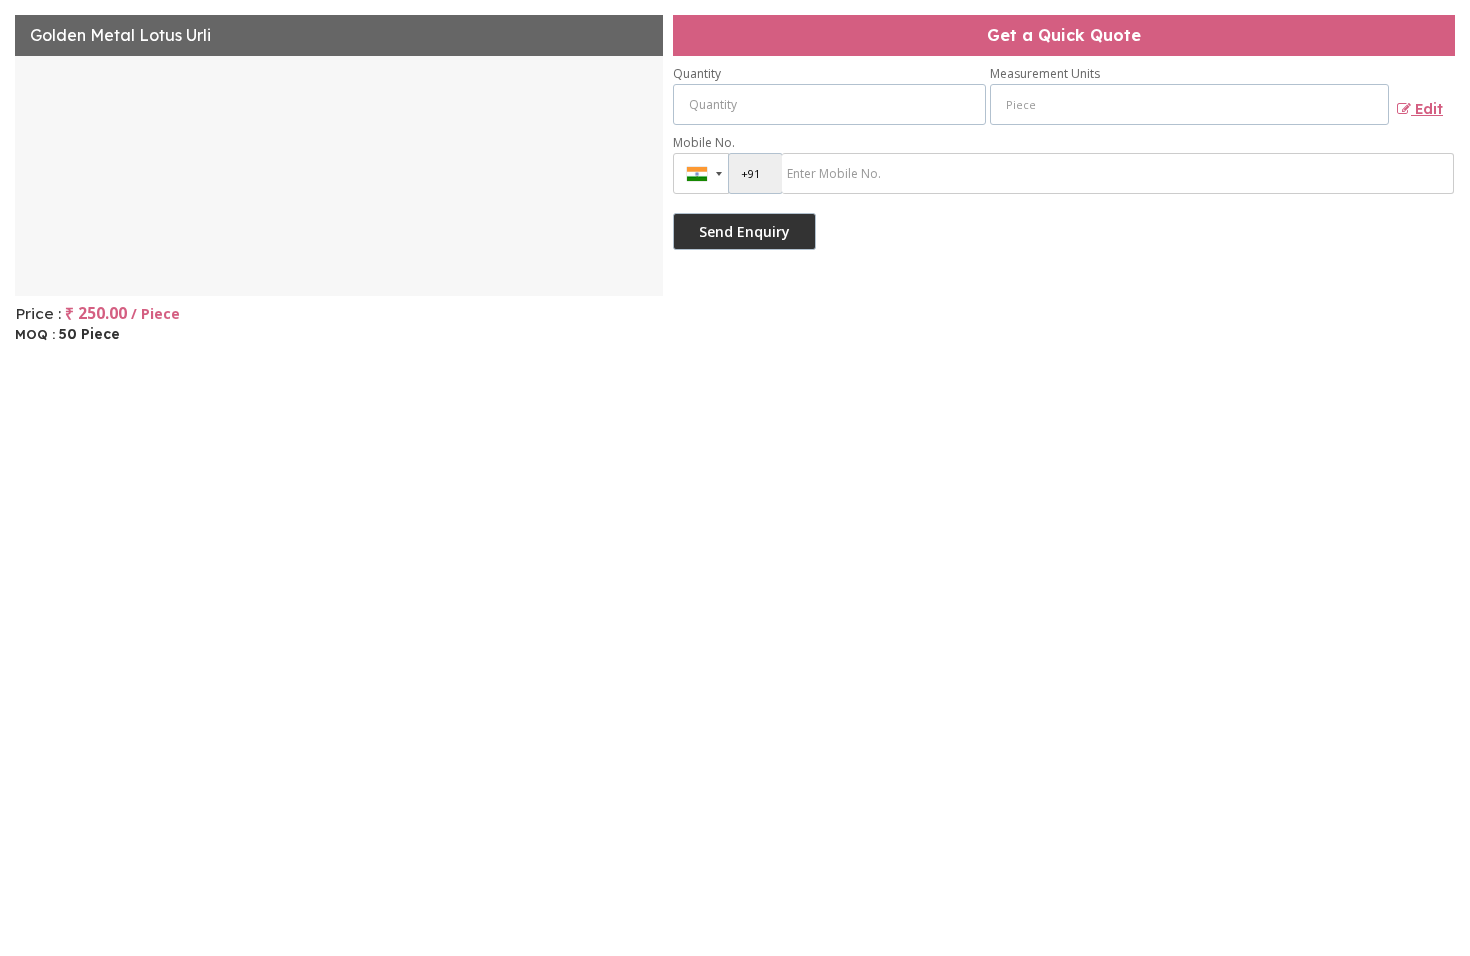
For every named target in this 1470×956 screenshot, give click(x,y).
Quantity (697, 73)
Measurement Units (1045, 73)
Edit (1427, 108)
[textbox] (1189, 104)
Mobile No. (704, 142)
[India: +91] (701, 173)
